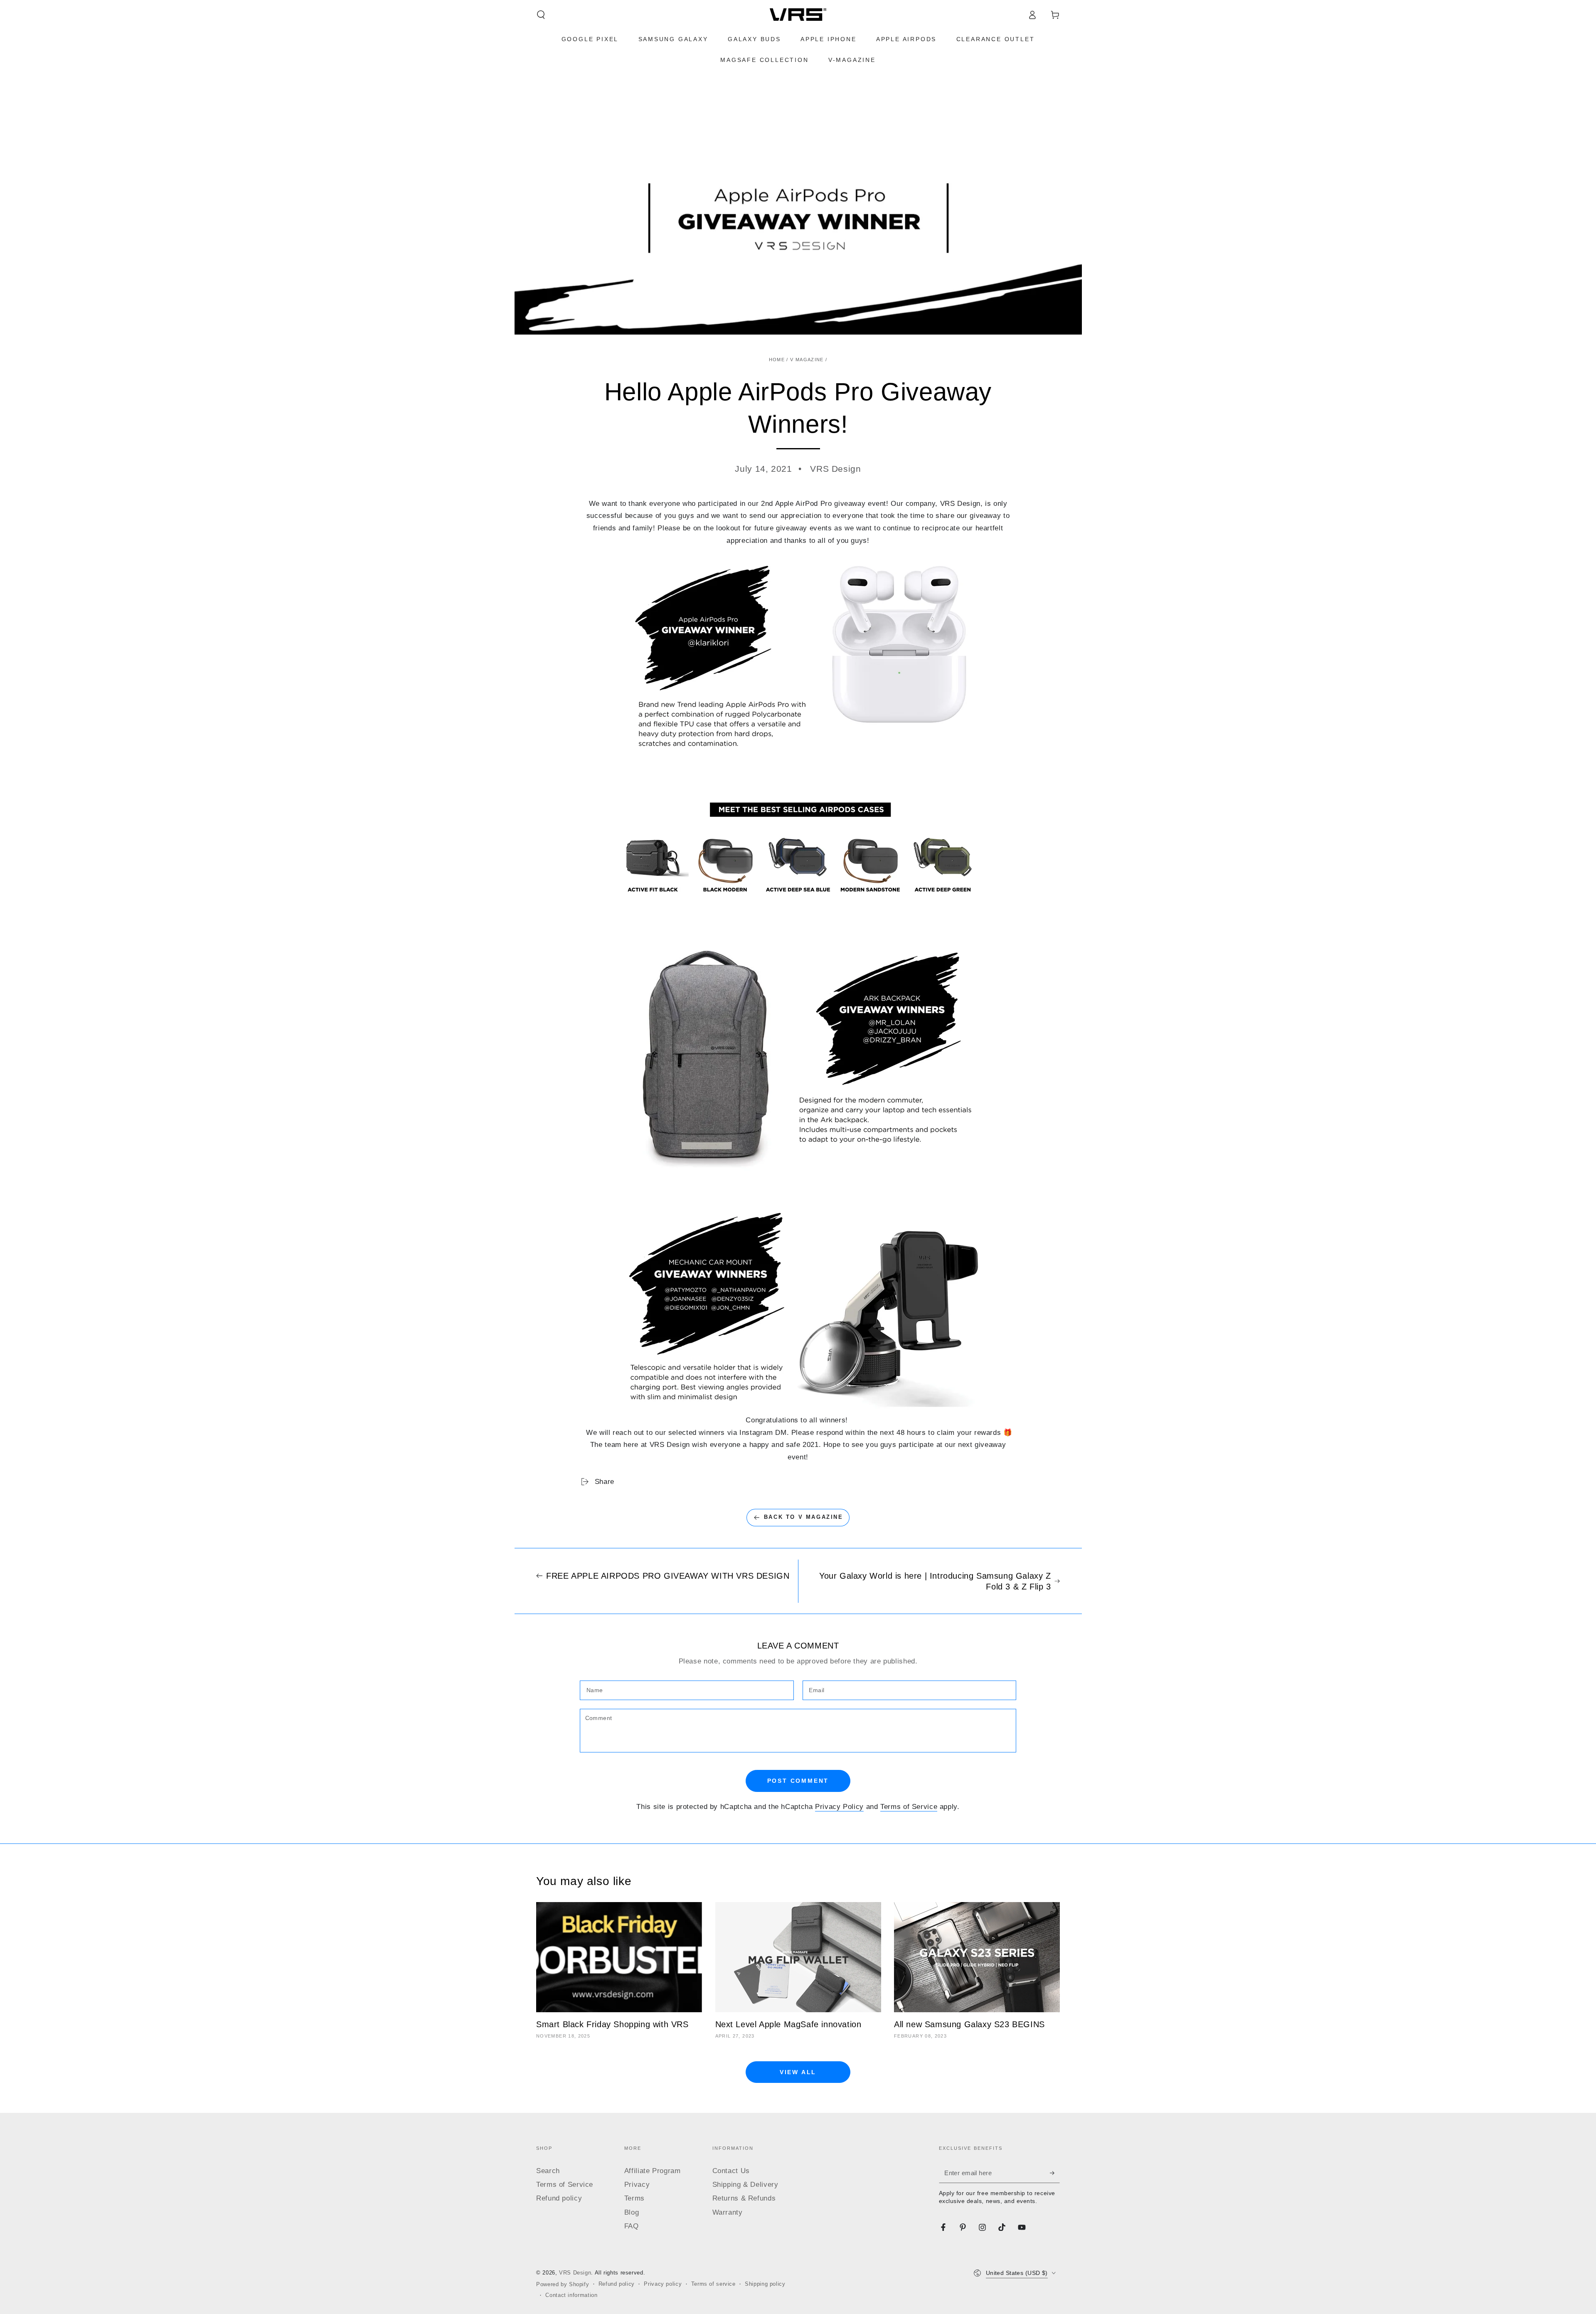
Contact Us (731, 2171)
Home (777, 360)
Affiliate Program (653, 2171)
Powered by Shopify (563, 2284)
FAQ (632, 2226)
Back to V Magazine (804, 1517)
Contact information (571, 2295)
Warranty (728, 2212)
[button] (541, 15)
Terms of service (713, 2284)
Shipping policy (765, 2284)
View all (798, 2072)
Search (548, 2171)
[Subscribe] (1055, 2173)
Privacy (637, 2185)
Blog (632, 2212)
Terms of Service (909, 1807)
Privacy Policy (839, 1807)
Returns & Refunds (744, 2198)
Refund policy (559, 2198)
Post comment (798, 1781)
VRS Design (575, 2273)
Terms (634, 2198)
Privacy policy (663, 2284)
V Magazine (807, 360)
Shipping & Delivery (745, 2185)
